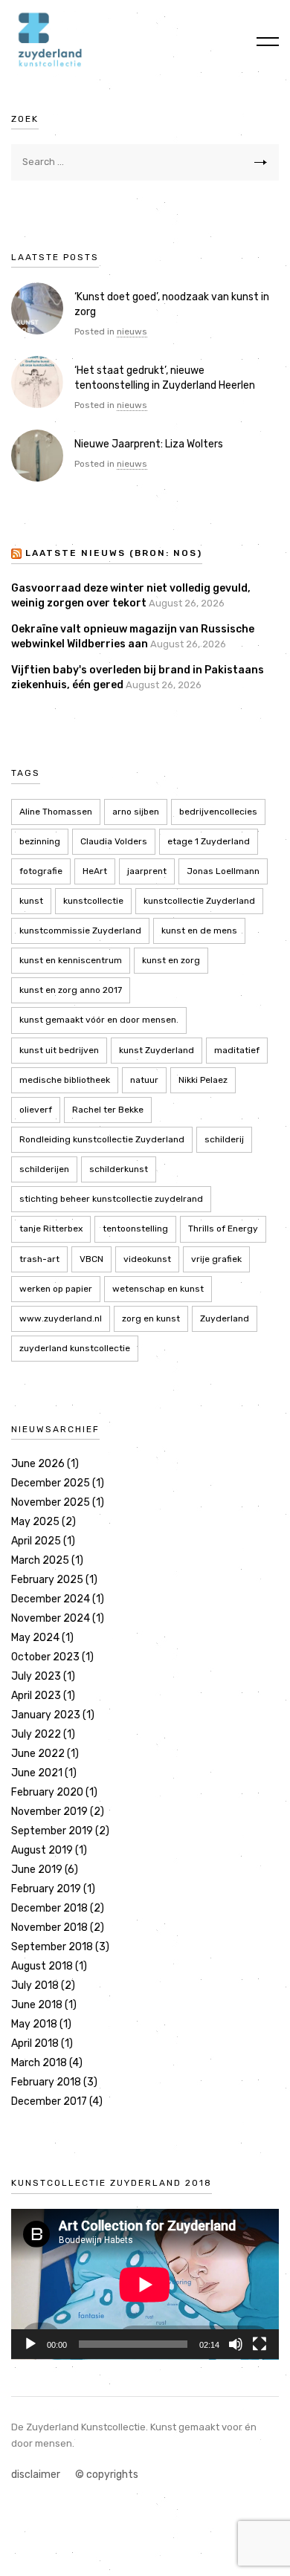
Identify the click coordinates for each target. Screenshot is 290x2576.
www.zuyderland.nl (61, 1318)
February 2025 (47, 1580)
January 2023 (46, 1715)
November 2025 (51, 1502)
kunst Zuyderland (157, 1050)
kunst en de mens (199, 931)
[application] (145, 2284)
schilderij (224, 1139)
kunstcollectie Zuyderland (199, 901)
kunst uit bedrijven (59, 1050)
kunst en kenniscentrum (71, 960)
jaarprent (147, 871)
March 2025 (40, 1560)
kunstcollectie (93, 901)
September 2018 (52, 1947)
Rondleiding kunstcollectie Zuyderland (102, 1139)
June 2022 (38, 1754)
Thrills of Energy (223, 1229)
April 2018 (35, 2043)
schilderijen (44, 1169)
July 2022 (36, 1734)
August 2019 (42, 1850)
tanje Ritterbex (51, 1229)
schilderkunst (119, 1169)
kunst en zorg (171, 960)
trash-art (39, 1259)
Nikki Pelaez (203, 1080)
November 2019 (49, 1812)
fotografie (41, 871)
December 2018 (49, 1908)
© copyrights (107, 2475)
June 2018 (37, 2005)
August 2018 (42, 1966)
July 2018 (35, 1986)
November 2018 (49, 1928)
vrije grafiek (216, 1259)
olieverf (36, 1110)
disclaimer (36, 2475)
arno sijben (136, 812)
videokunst (147, 1259)
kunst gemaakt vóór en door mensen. (99, 1020)
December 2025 (51, 1483)
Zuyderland (225, 1318)
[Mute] (236, 2344)
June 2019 (37, 1870)
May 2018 (34, 2024)
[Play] (30, 2344)
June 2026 (38, 1464)
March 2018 (39, 2063)
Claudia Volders (114, 841)
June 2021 (37, 1773)
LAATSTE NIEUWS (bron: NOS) (114, 553)
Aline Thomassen (56, 812)
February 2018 (46, 2082)
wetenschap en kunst (158, 1289)
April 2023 (36, 1696)
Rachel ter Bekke (108, 1110)
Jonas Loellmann (223, 871)
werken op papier (56, 1289)
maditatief (237, 1050)
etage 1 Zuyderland (209, 841)
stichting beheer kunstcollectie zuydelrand (111, 1199)
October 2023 (45, 1657)
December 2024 (51, 1599)
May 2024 (35, 1638)
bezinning (40, 841)
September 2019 (52, 1831)
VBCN (91, 1259)
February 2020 (47, 1792)
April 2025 (36, 1541)
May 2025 (35, 1522)
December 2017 (49, 2101)
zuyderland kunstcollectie (75, 1348)
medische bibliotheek (65, 1080)
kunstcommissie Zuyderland (80, 931)
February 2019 (46, 1889)
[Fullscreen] (260, 2344)
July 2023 (36, 1676)
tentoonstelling (135, 1229)
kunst (31, 901)
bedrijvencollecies (218, 812)
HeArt (95, 871)
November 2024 (51, 1618)
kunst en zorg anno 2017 (71, 990)
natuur (144, 1080)
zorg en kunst (151, 1318)
